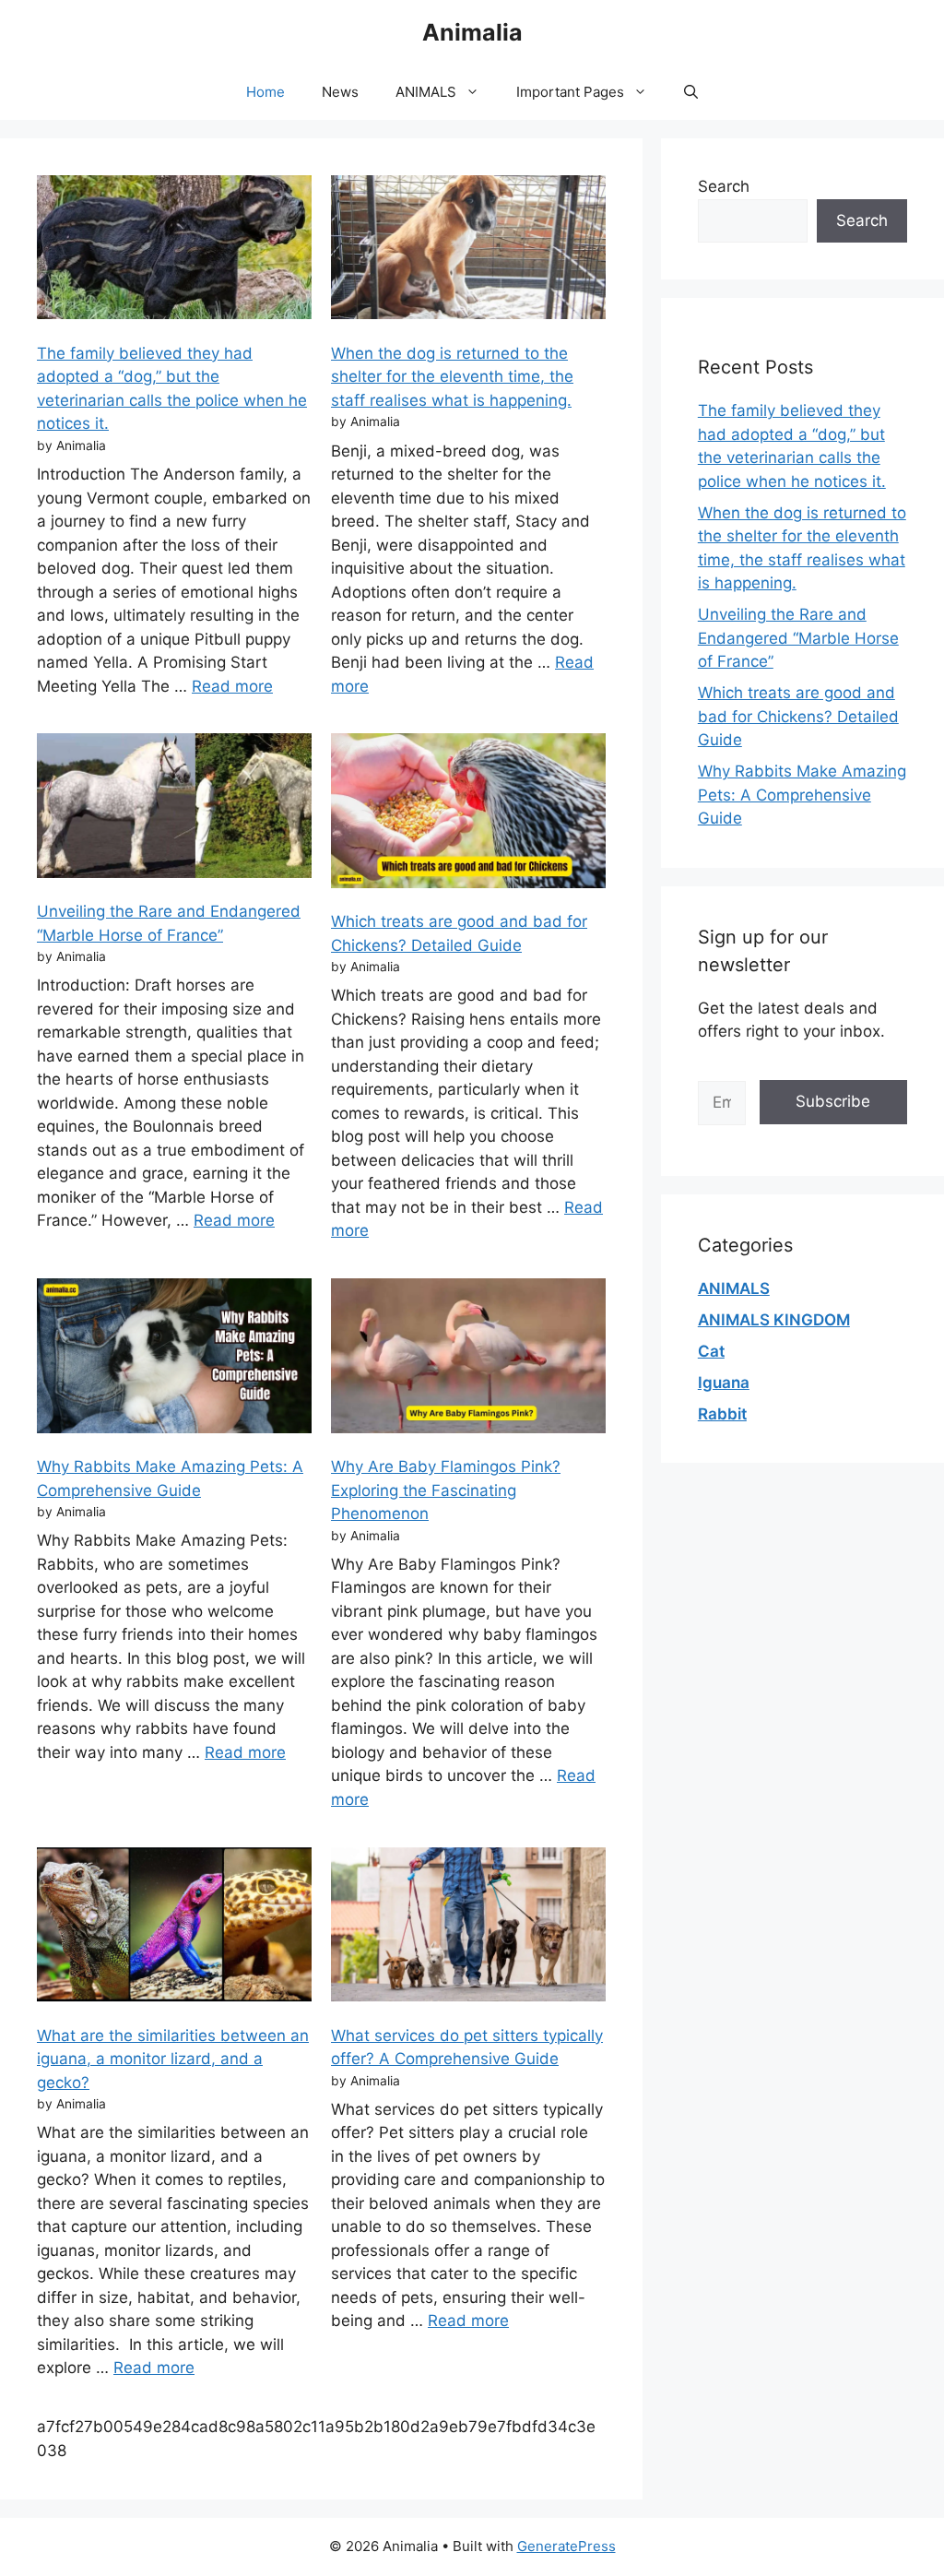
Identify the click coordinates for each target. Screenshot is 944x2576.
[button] (691, 92)
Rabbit (722, 1414)
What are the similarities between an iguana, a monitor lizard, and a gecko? (173, 2059)
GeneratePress (566, 2546)
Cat (711, 1351)
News (340, 92)
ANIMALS (426, 92)
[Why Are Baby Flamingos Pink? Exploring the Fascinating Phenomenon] (468, 1359)
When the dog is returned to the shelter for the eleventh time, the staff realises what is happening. (452, 377)
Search (724, 186)
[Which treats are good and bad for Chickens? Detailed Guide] (468, 814)
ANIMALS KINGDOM (774, 1320)
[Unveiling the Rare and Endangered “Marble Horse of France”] (174, 809)
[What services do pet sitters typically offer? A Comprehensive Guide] (468, 1928)
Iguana (724, 1383)
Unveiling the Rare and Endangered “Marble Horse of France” (798, 638)
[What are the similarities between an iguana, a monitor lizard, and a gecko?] (174, 1928)
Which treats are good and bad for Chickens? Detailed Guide (798, 716)
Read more (232, 686)
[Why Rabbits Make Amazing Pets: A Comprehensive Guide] (174, 1359)
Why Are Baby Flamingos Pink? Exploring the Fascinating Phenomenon (446, 1490)
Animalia (472, 32)
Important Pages (570, 92)
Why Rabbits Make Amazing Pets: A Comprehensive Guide (802, 795)
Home (265, 92)
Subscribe (833, 1101)
